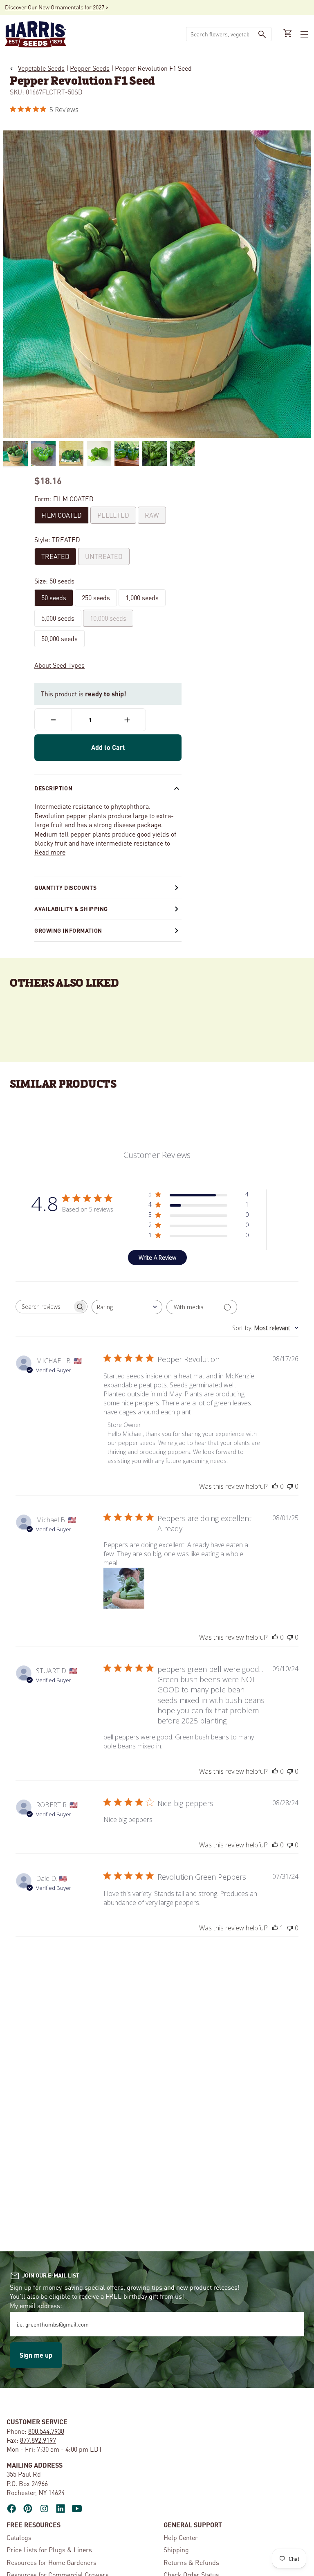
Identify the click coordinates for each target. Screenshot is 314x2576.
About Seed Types (59, 665)
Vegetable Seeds (41, 68)
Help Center (181, 2537)
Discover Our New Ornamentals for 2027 (55, 7)
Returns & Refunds (191, 2562)
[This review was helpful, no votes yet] (275, 1486)
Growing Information (68, 930)
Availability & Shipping (71, 909)
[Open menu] (303, 34)
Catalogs (19, 2537)
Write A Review (157, 1258)
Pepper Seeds (90, 68)
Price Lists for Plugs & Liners (49, 2550)
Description (53, 788)
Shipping (176, 2550)
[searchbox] (44, 1307)
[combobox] (220, 34)
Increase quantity (127, 720)
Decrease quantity (53, 720)
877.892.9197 (38, 2440)
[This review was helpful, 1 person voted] (275, 1928)
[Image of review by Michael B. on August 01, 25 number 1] (124, 1588)
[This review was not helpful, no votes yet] (290, 1486)
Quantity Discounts (65, 887)
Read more (50, 852)
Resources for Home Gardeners (52, 2562)
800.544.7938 (46, 2431)
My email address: (36, 2306)
